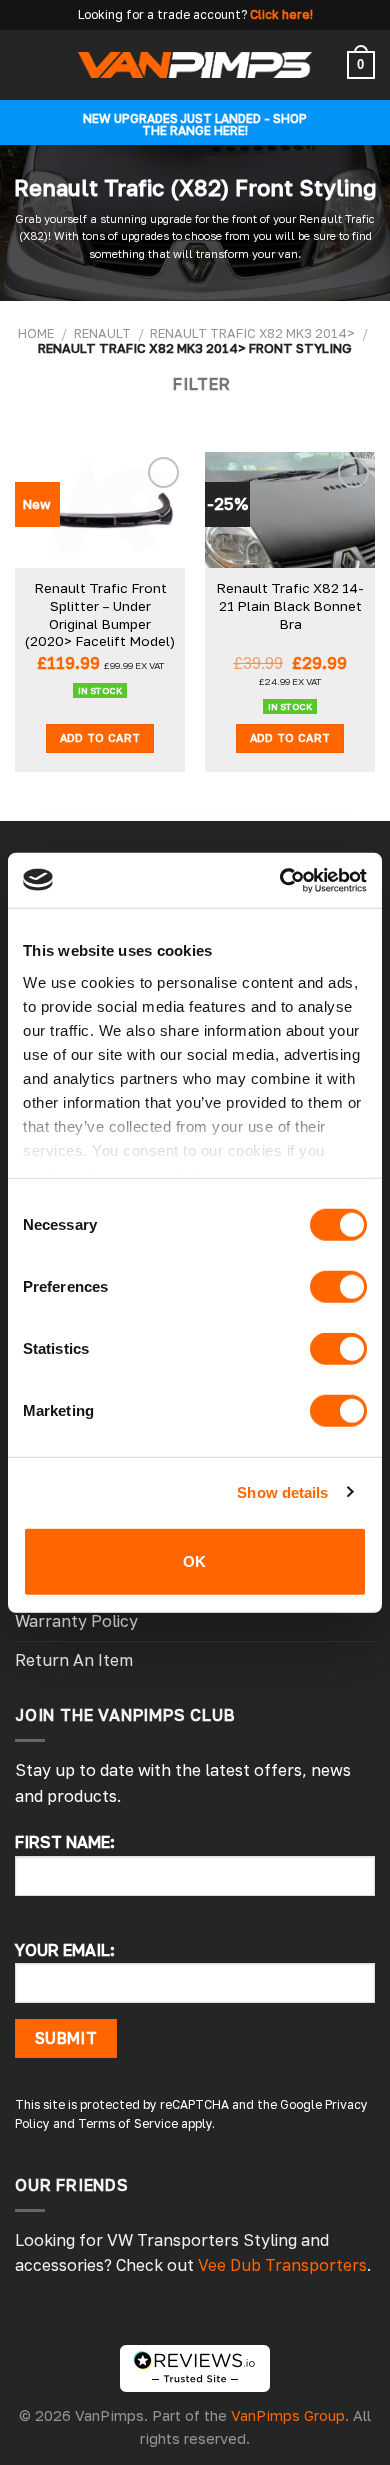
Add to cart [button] (100, 737)
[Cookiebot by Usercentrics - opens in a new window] (280, 880)
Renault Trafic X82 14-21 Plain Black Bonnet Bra (290, 605)
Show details (282, 1491)
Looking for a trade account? (162, 14)
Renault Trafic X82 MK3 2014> (252, 333)
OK (195, 1561)
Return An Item (74, 1660)
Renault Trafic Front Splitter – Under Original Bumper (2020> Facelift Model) (100, 614)
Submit (66, 2038)
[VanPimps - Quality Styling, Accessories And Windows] (195, 64)
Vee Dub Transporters (282, 2265)
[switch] (338, 1287)
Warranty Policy (76, 1621)
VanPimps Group (288, 2415)
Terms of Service (128, 2123)
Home (36, 333)
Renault (102, 333)
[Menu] (27, 64)
